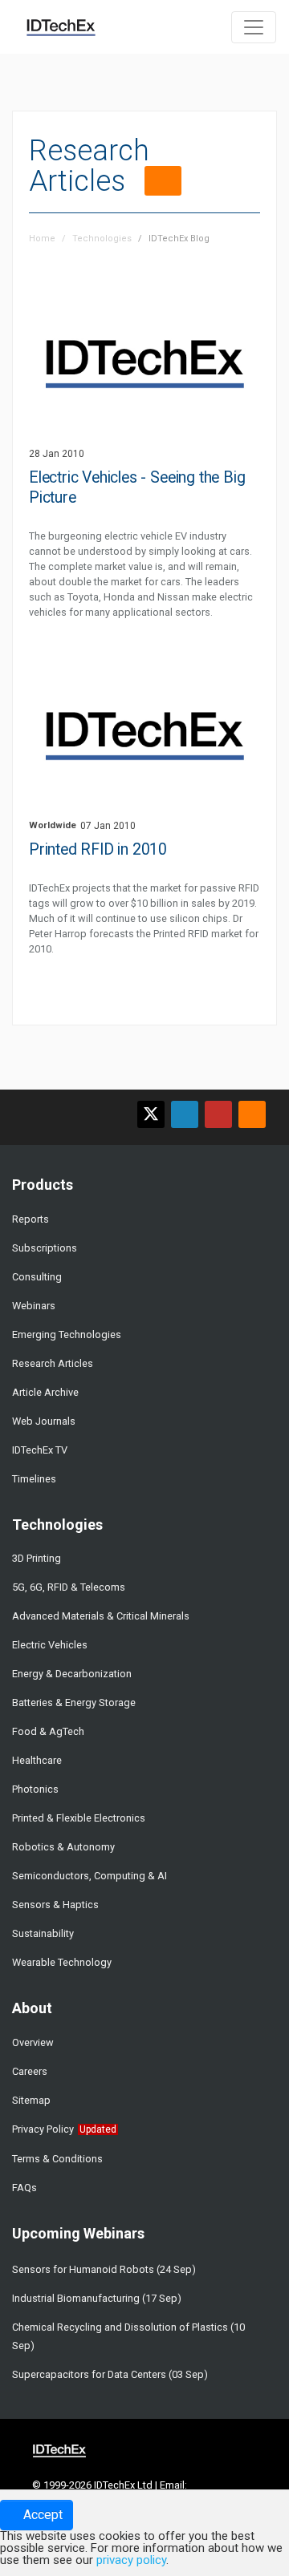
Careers (30, 2071)
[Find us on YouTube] (218, 1114)
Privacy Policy (43, 2129)
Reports (31, 1219)
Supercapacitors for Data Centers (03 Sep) (110, 2374)
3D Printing (37, 1558)
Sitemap (31, 2100)
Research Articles (53, 1363)
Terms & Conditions (57, 2159)
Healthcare (37, 1760)
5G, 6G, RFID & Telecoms (69, 1587)
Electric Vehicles (50, 1645)
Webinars (34, 1306)
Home (42, 239)
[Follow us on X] (151, 1114)
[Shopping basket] (210, 26)
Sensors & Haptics (55, 1905)
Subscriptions (45, 1248)
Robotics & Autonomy (63, 1847)
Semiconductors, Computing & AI (90, 1876)
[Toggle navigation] (254, 27)
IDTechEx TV (40, 1450)
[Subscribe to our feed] (252, 1114)
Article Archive (45, 1392)
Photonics (35, 1789)
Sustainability (43, 1933)
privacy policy (131, 2560)
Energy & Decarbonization (72, 1674)
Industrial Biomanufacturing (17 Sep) (97, 2298)
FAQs (24, 2188)
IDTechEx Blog (179, 239)
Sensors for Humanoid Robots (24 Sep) (104, 2269)
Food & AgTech (48, 1731)
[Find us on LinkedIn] (185, 1114)
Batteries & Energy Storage (74, 1703)
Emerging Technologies (67, 1335)
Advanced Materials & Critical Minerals (101, 1616)
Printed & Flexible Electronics (79, 1818)
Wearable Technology (62, 1962)
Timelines (34, 1479)
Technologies (102, 239)
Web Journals (44, 1421)
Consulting (37, 1277)
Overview (33, 2042)
